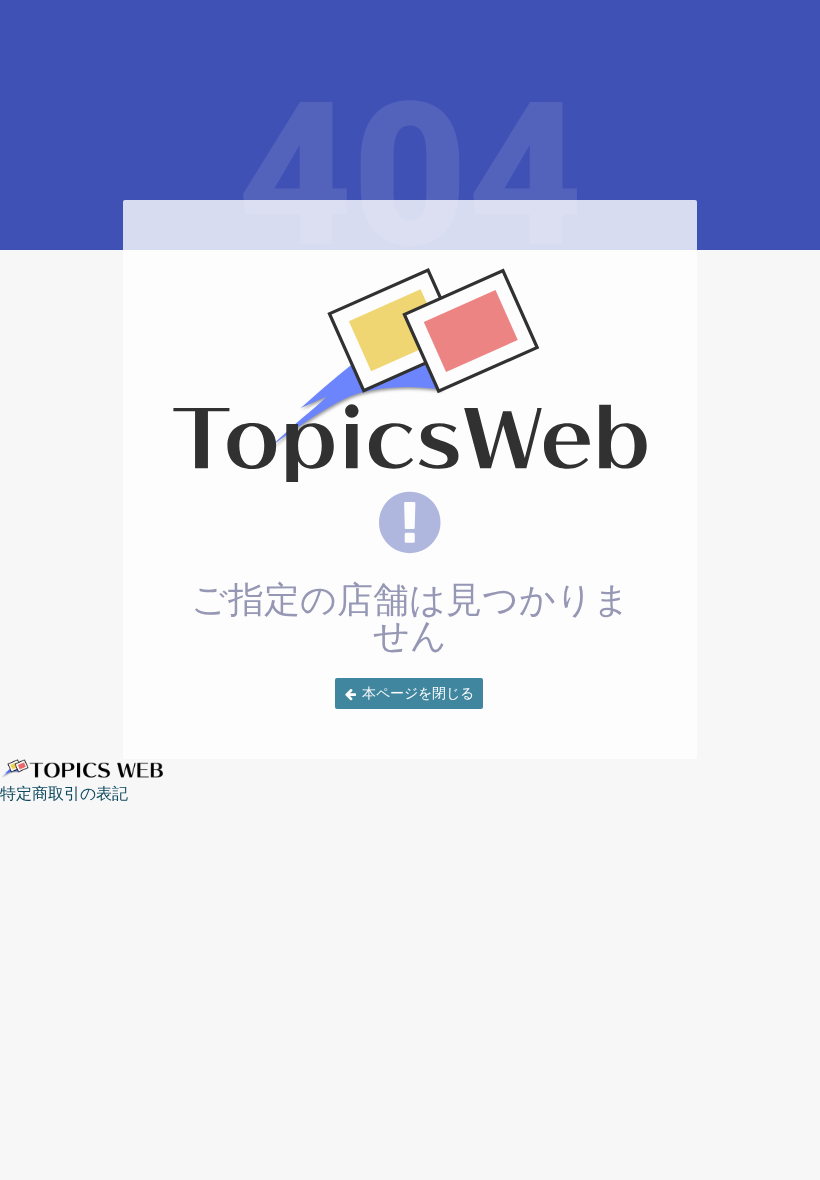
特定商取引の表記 (64, 793)
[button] (409, 693)
